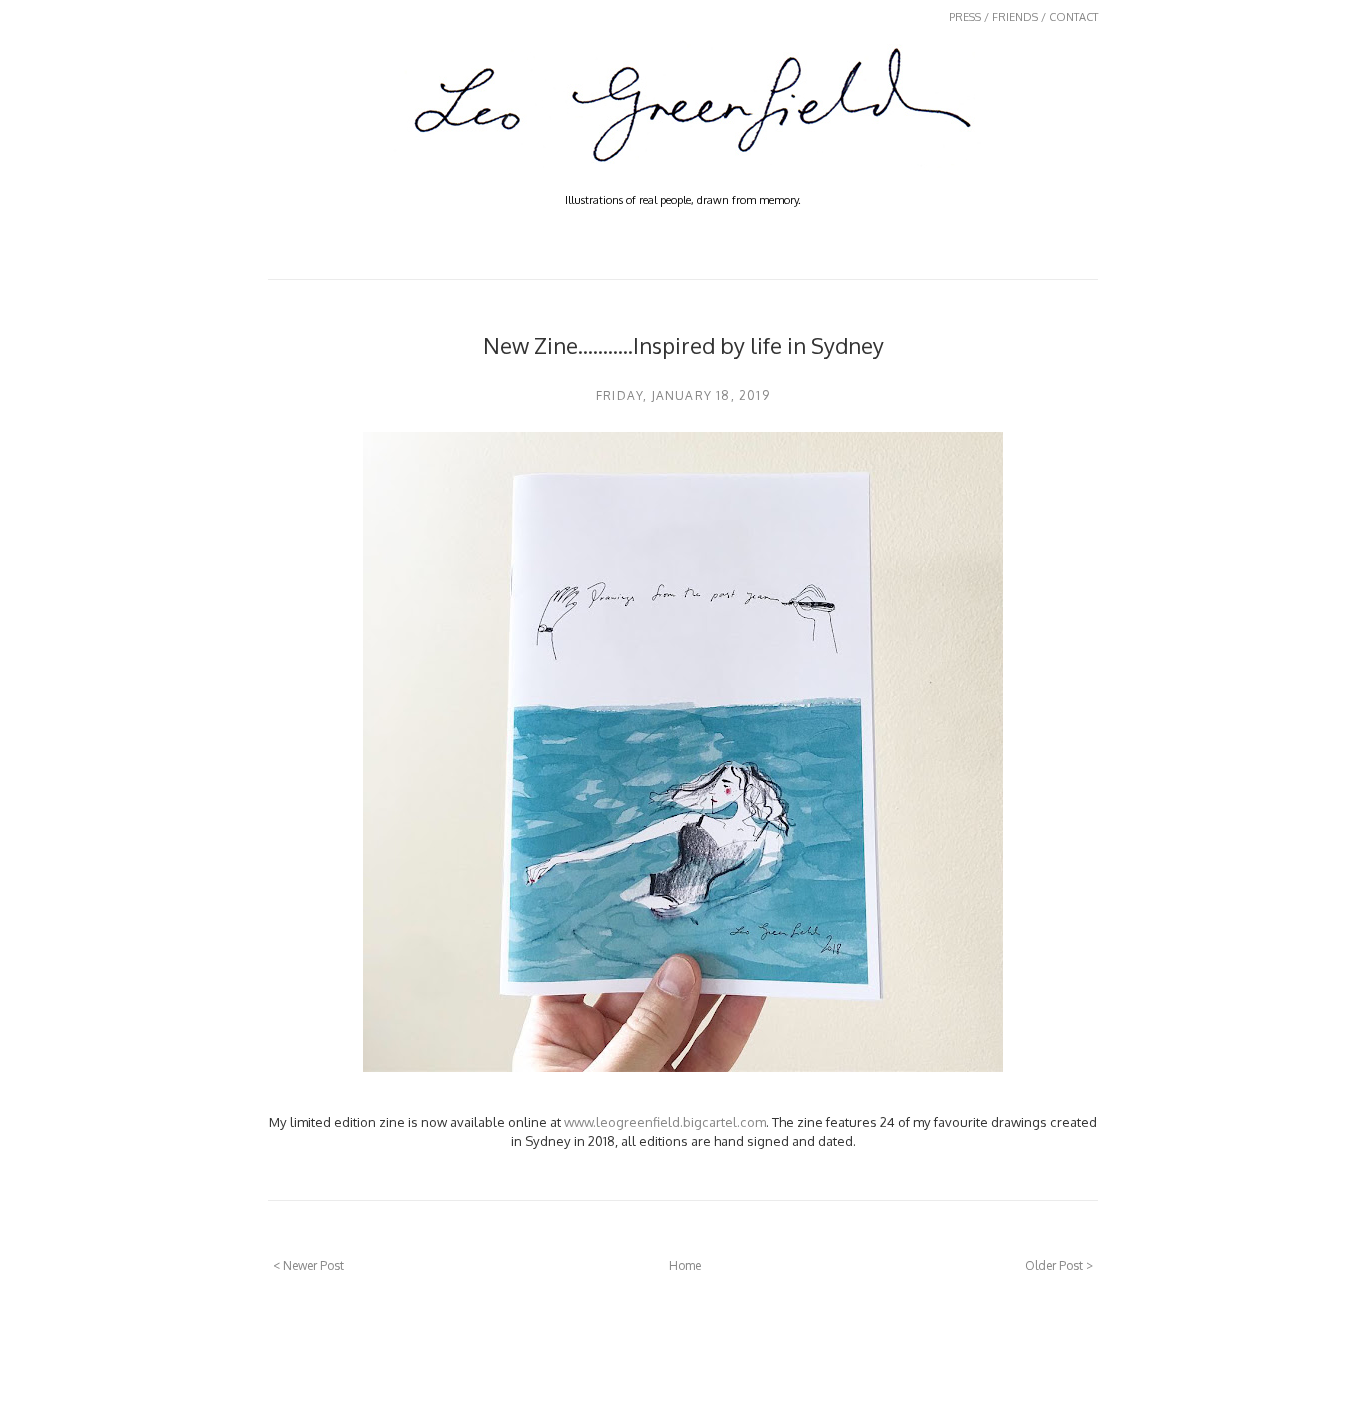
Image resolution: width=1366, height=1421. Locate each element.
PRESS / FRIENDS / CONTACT (1023, 17)
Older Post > (1059, 1265)
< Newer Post (308, 1265)
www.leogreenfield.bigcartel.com (665, 1121)
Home (685, 1265)
